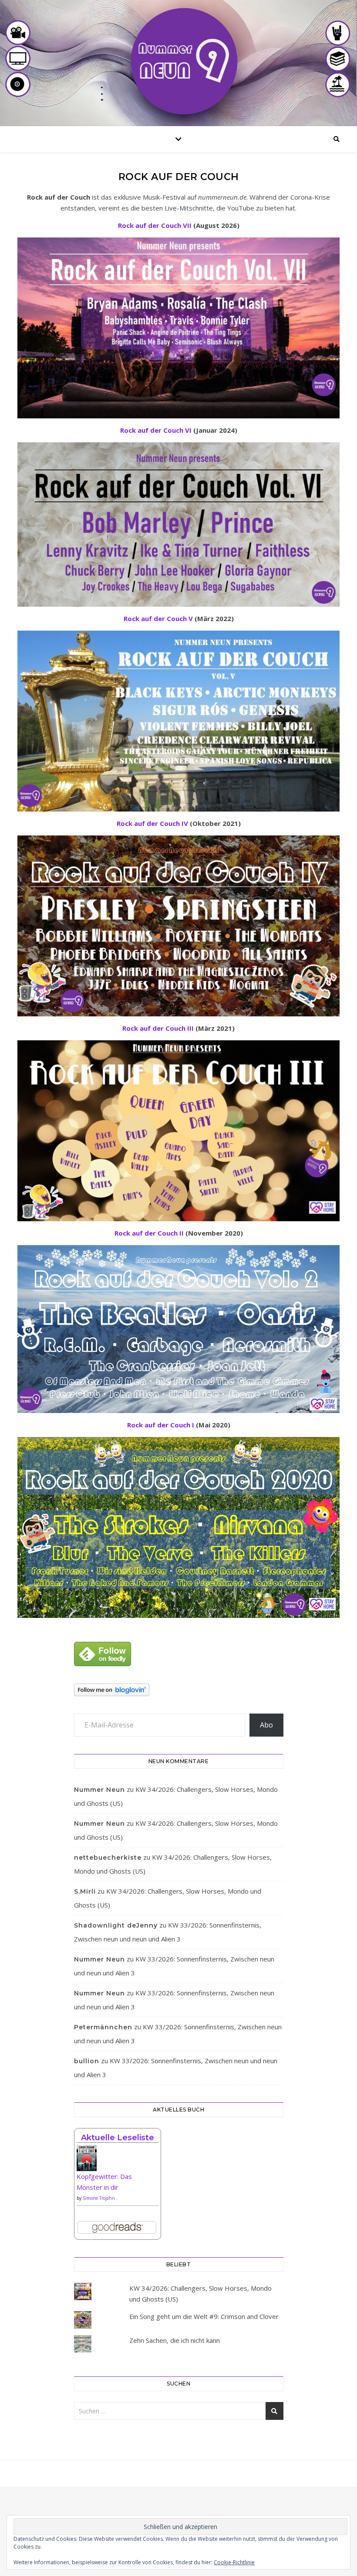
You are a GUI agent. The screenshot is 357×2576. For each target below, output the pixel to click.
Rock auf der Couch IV (152, 823)
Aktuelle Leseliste (118, 2138)
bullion (87, 2061)
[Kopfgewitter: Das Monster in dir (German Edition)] (118, 2161)
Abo (266, 1725)
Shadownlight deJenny (116, 1925)
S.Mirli (85, 1891)
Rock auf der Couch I (161, 1425)
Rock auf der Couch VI (156, 430)
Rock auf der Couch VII (155, 225)
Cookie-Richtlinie (234, 2562)
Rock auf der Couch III (158, 1028)
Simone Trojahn (99, 2198)
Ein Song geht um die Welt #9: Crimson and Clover (204, 2316)
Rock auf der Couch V (158, 618)
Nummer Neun (99, 1790)
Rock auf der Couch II (149, 1233)
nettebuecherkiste (108, 1858)
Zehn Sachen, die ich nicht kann (175, 2340)
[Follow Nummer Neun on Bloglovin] (179, 1690)
